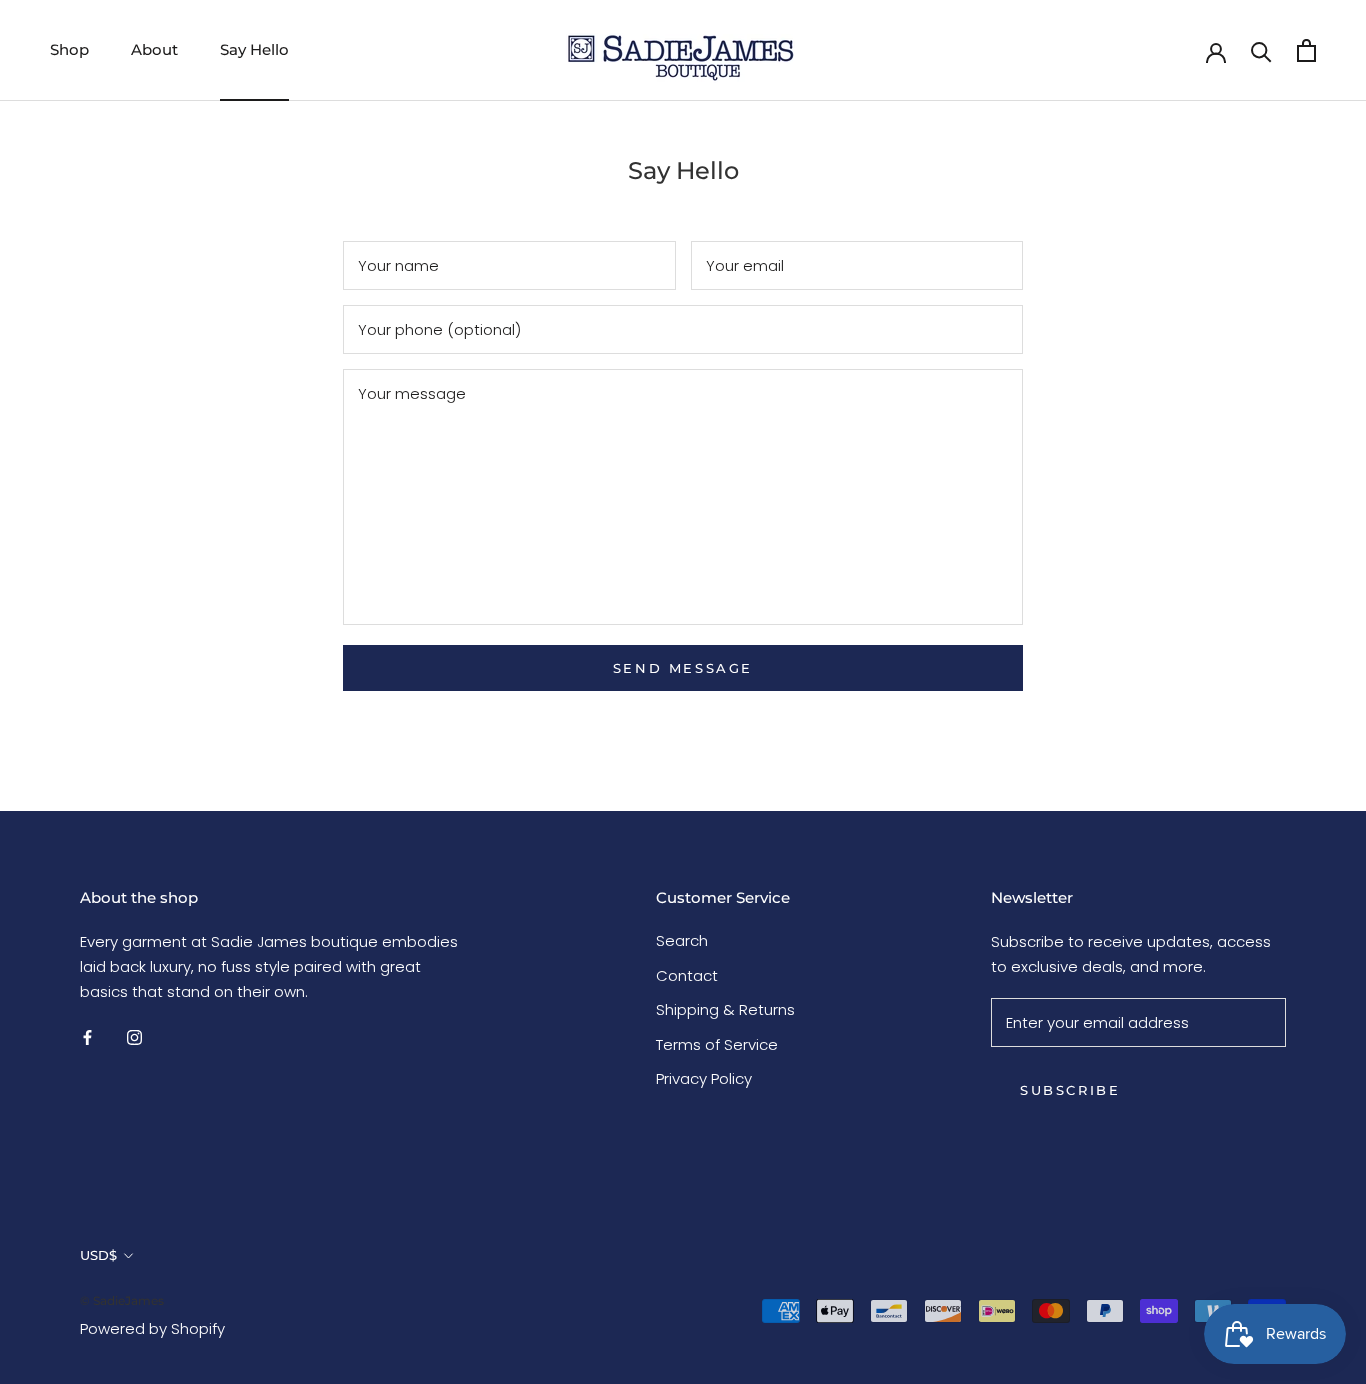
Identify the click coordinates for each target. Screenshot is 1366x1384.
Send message (683, 668)
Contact (687, 975)
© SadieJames (122, 1300)
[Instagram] (134, 1037)
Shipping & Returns (725, 1009)
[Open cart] (1306, 50)
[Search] (1261, 50)
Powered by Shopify (152, 1328)
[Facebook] (87, 1037)
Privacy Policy (704, 1078)
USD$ (98, 1255)
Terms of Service (717, 1044)
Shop (69, 49)
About (154, 49)
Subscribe (1070, 1090)
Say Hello (254, 49)
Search (682, 940)
